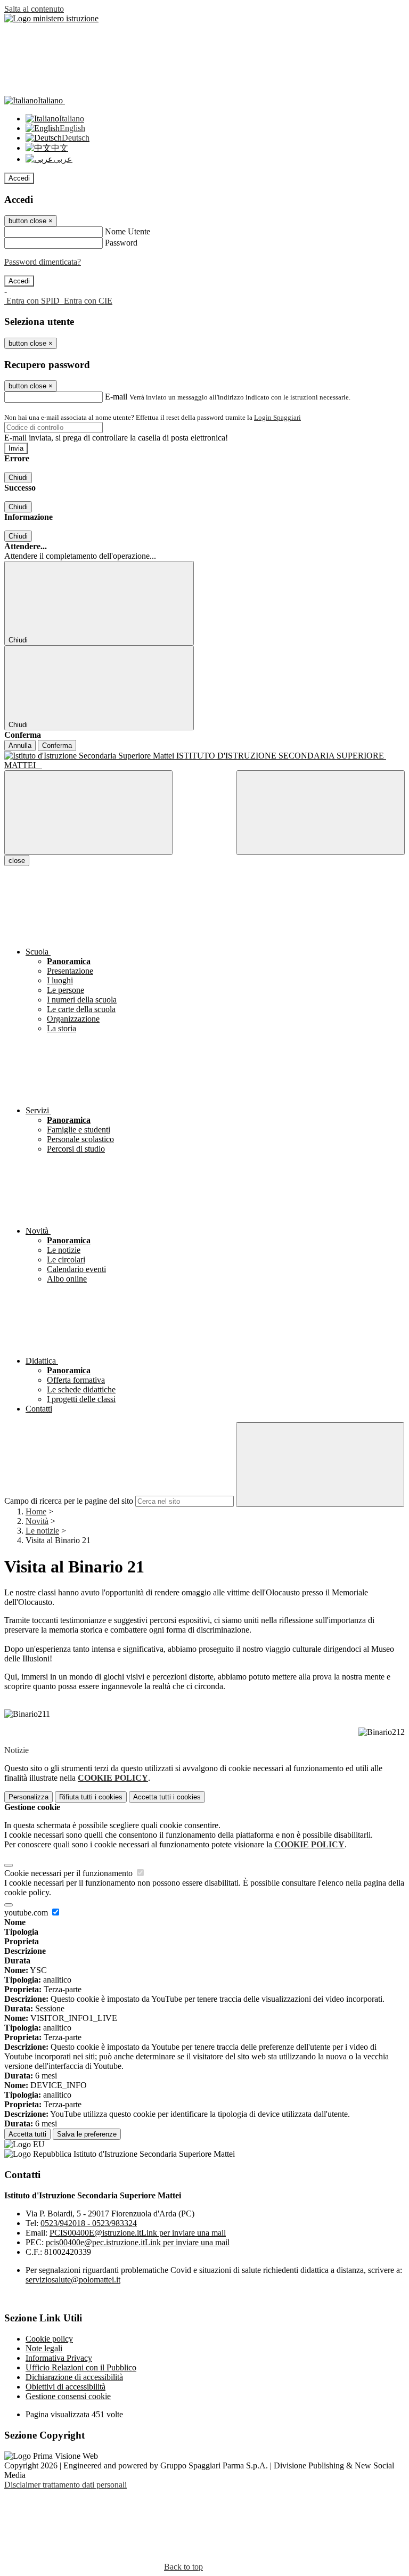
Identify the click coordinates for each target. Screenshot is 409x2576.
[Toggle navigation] (88, 813)
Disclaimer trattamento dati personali (66, 2485)
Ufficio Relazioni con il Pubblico (81, 2367)
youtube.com (27, 1913)
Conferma (57, 745)
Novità (37, 1521)
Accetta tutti (167, 1797)
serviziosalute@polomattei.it (73, 2280)
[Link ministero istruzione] (51, 18)
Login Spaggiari (277, 417)
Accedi (19, 178)
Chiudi (18, 478)
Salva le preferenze (87, 2134)
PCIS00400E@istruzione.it (138, 2233)
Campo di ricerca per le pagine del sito (69, 1501)
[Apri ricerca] (321, 813)
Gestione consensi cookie (68, 2396)
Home (36, 1511)
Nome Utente (128, 231)
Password (121, 243)
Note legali (44, 2348)
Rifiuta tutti (91, 1797)
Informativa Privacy (59, 2358)
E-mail (116, 397)
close (17, 861)
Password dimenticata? (43, 262)
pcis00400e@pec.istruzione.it (138, 2242)
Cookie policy (49, 2339)
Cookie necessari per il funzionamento (69, 1873)
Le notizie (42, 1531)
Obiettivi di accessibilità (66, 2387)
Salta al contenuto (34, 9)
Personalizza (28, 1797)
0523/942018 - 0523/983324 (89, 2223)
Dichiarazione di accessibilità (74, 2377)
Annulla (20, 745)
